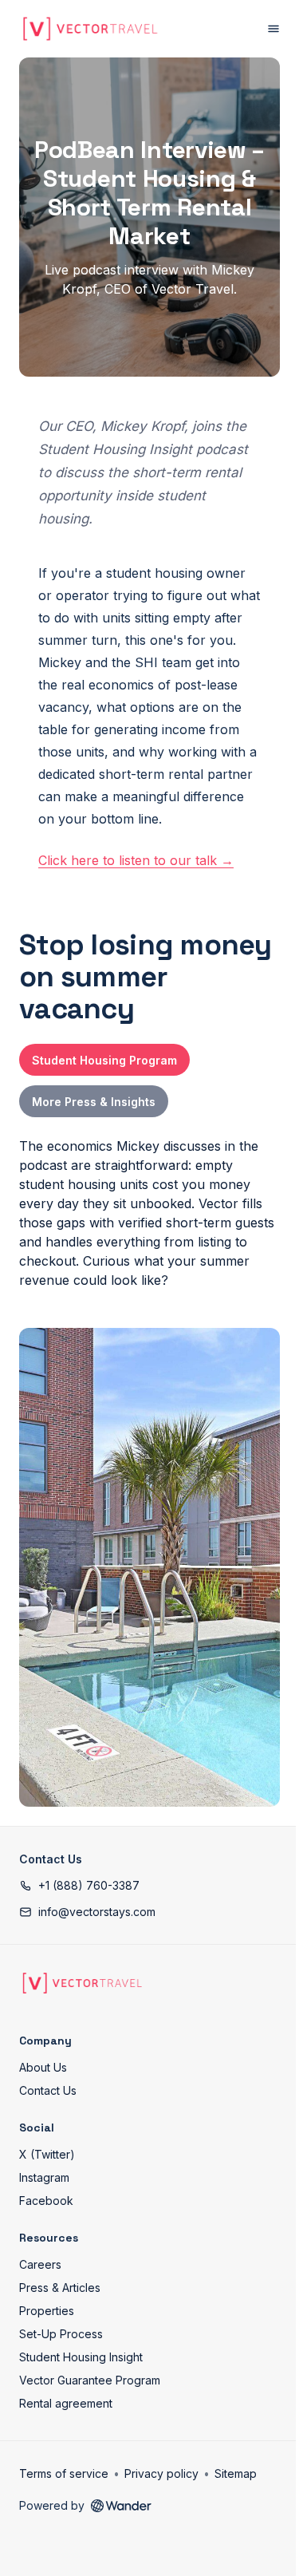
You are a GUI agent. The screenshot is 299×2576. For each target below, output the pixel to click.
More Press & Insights (94, 1102)
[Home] (82, 1983)
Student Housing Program (104, 1060)
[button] (79, 1885)
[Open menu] (273, 29)
